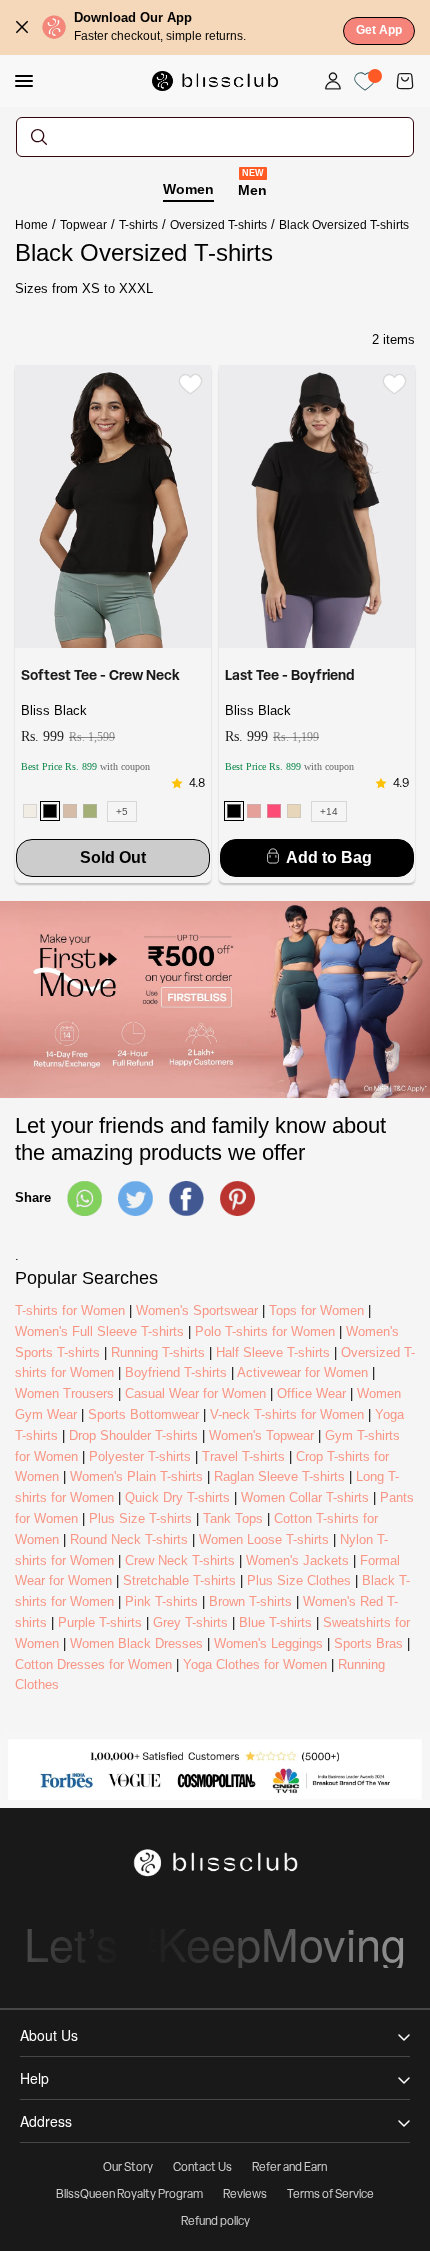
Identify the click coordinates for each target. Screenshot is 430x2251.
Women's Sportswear (197, 1310)
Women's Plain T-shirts (136, 1476)
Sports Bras (368, 1643)
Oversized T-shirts (218, 225)
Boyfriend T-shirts (176, 1372)
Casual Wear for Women (195, 1393)
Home (31, 225)
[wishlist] (190, 383)
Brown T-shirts (250, 1601)
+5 (122, 811)
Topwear (83, 225)
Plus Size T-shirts (140, 1518)
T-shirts (138, 225)
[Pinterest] (237, 1198)
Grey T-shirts (190, 1622)
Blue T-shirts (275, 1622)
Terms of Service (330, 2195)
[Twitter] (135, 1198)
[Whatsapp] (84, 1198)
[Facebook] (186, 1198)
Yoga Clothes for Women (255, 1664)
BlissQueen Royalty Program (129, 2195)
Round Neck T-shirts (129, 1539)
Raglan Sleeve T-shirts (279, 1476)
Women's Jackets (297, 1560)
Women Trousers (64, 1393)
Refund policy (215, 2222)
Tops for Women (316, 1310)
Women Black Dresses (136, 1643)
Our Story (128, 2168)
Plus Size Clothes (299, 1580)
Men (252, 189)
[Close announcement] (22, 27)
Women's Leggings (268, 1643)
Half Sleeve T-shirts (273, 1352)
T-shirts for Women (70, 1310)
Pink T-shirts (161, 1601)
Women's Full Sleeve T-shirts (99, 1331)
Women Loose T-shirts (264, 1539)
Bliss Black (54, 710)
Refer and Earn (289, 2168)
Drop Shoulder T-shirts (133, 1435)
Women (188, 189)
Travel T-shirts (243, 1456)
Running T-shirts (158, 1352)
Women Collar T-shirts (305, 1497)
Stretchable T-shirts (179, 1580)
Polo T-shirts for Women (265, 1331)
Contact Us (202, 2168)
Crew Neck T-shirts (180, 1560)
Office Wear (311, 1393)
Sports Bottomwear (143, 1414)
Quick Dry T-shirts (177, 1497)
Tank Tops (233, 1518)
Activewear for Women (302, 1372)
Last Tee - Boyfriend (289, 676)
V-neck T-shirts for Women (287, 1414)
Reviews (245, 2195)
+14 (329, 811)
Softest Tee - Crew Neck (100, 676)
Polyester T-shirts (140, 1456)
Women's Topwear (261, 1435)
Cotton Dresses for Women (93, 1664)
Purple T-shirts (100, 1622)
